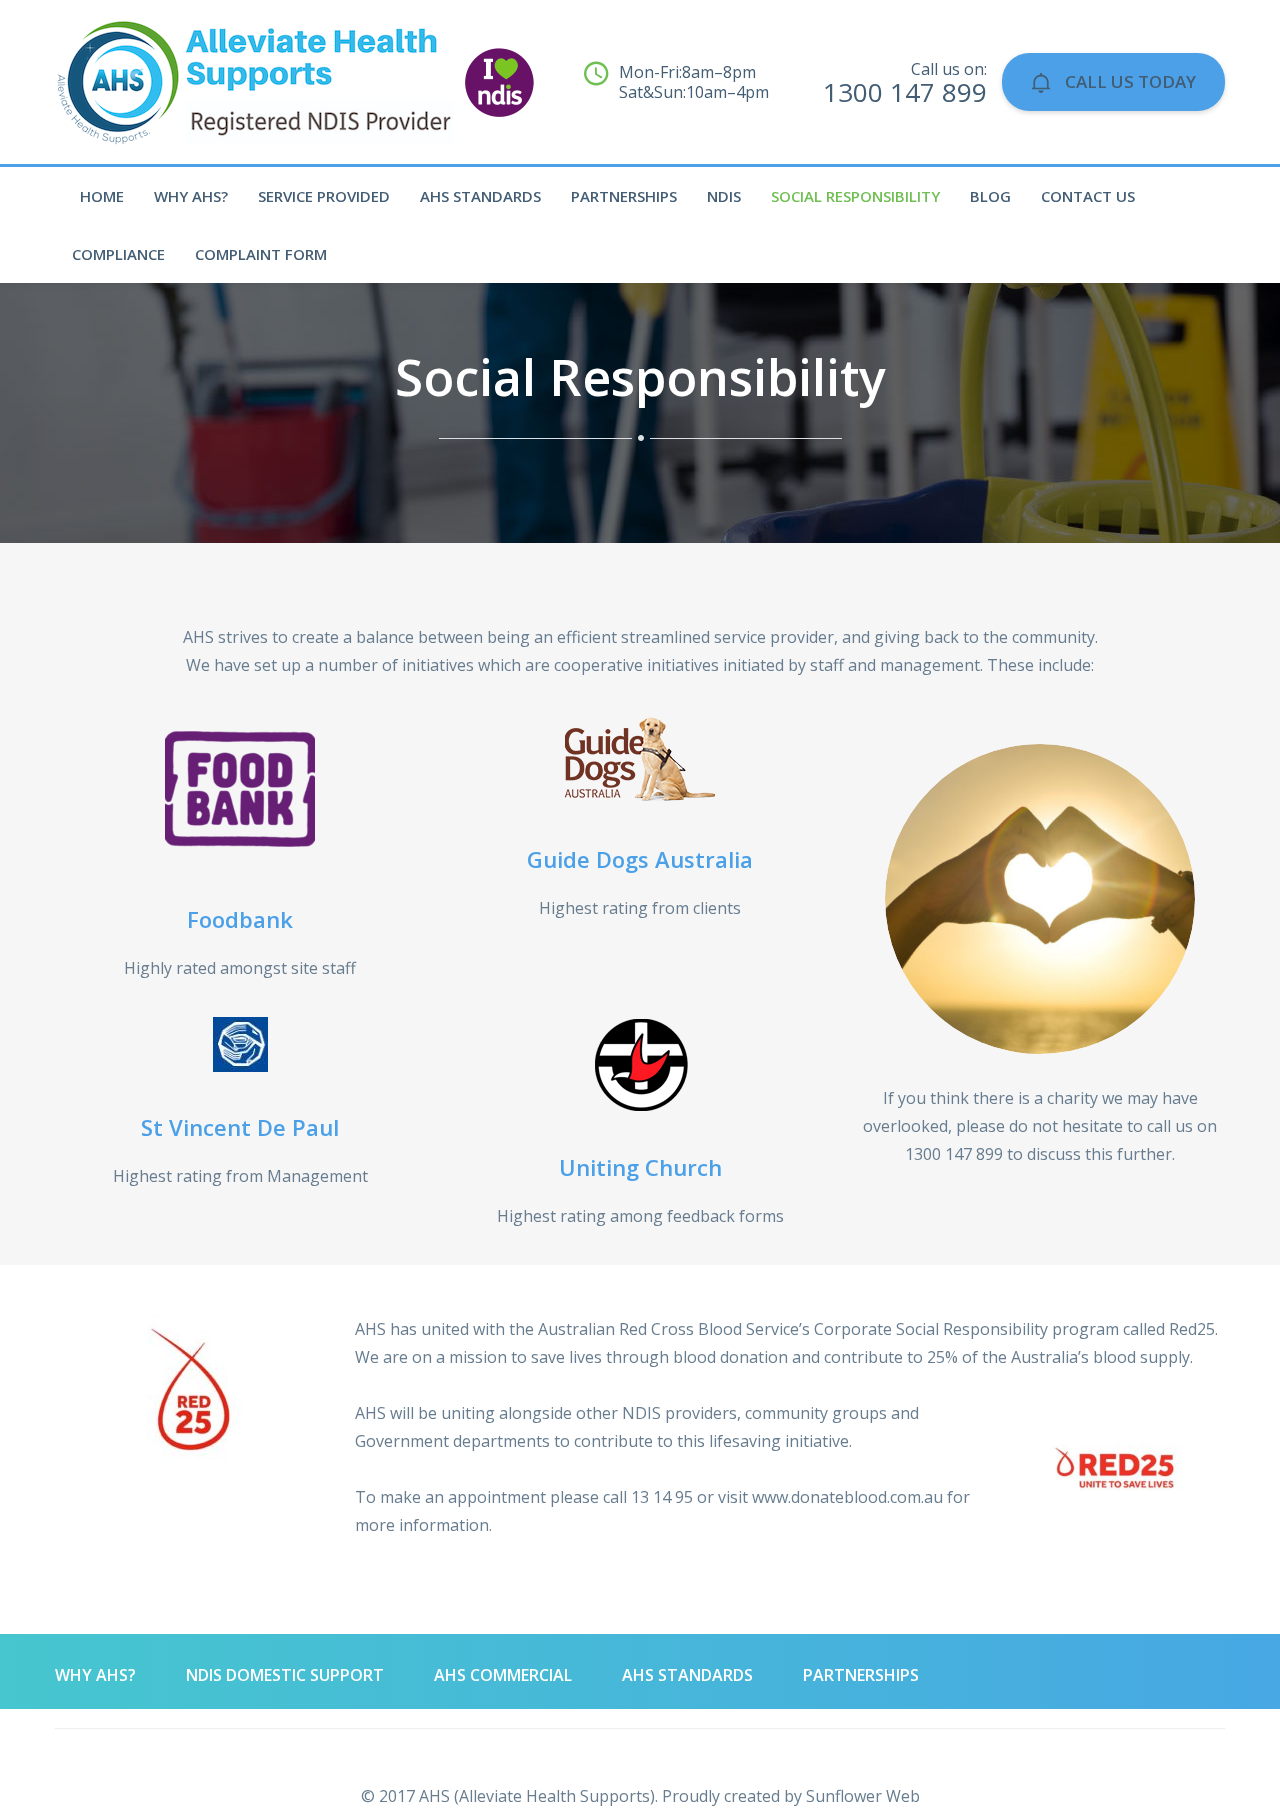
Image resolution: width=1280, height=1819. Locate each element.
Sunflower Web (863, 1796)
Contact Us (1088, 196)
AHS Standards (480, 196)
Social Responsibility (855, 196)
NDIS (724, 196)
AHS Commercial (503, 1675)
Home (102, 196)
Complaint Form (261, 254)
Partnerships (624, 196)
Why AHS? (191, 196)
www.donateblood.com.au (847, 1497)
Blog (990, 196)
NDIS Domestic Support (285, 1675)
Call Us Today (1128, 81)
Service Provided (324, 196)
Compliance (118, 254)
